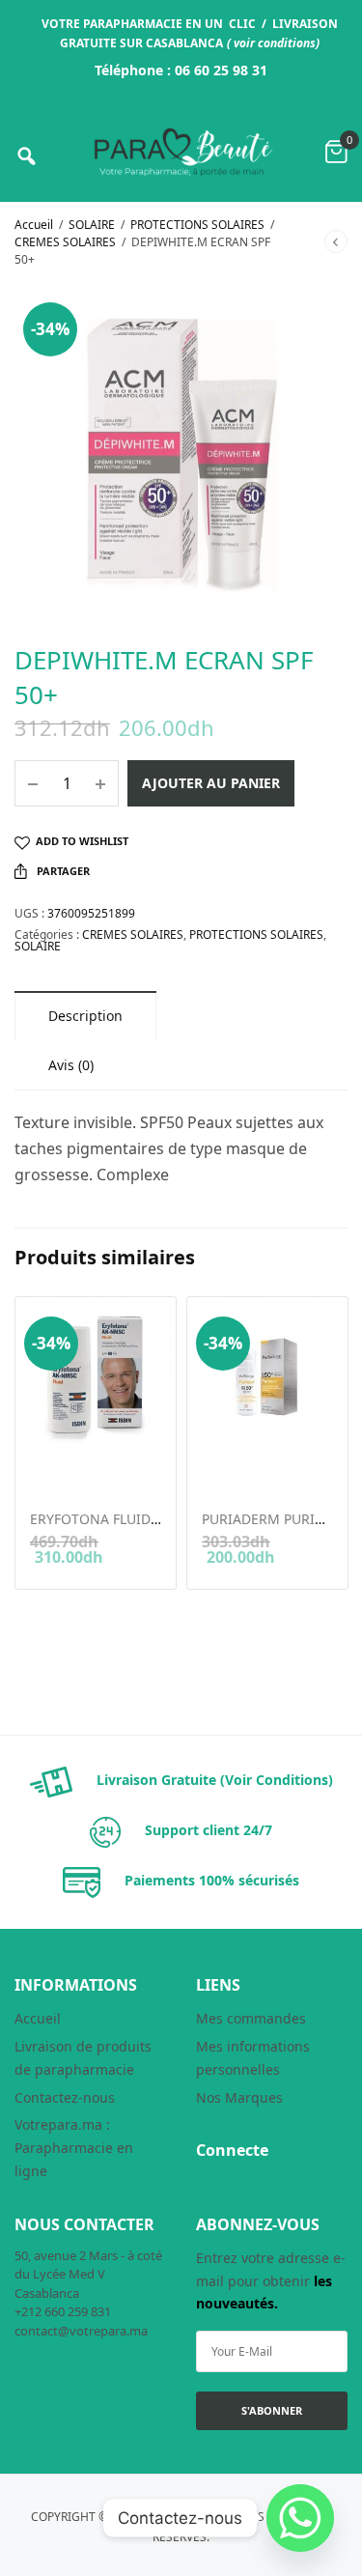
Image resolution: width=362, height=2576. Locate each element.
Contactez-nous (65, 2097)
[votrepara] (181, 152)
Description (85, 1016)
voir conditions (275, 43)
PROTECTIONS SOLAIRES (197, 225)
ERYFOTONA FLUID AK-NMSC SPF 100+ (153, 1519)
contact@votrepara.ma (81, 2331)
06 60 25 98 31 (221, 70)
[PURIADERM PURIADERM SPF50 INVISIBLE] (267, 1377)
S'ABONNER (272, 2410)
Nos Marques (239, 2097)
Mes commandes (251, 2018)
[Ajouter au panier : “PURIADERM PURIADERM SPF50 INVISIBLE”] (215, 1469)
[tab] (85, 1016)
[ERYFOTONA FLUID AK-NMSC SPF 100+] (96, 1377)
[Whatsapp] (300, 2518)
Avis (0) (71, 1065)
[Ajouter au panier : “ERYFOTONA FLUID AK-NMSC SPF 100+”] (43, 1469)
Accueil (34, 225)
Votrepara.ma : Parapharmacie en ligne (74, 2148)
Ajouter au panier (211, 783)
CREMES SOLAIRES (65, 242)
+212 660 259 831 (63, 2311)
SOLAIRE (92, 225)
